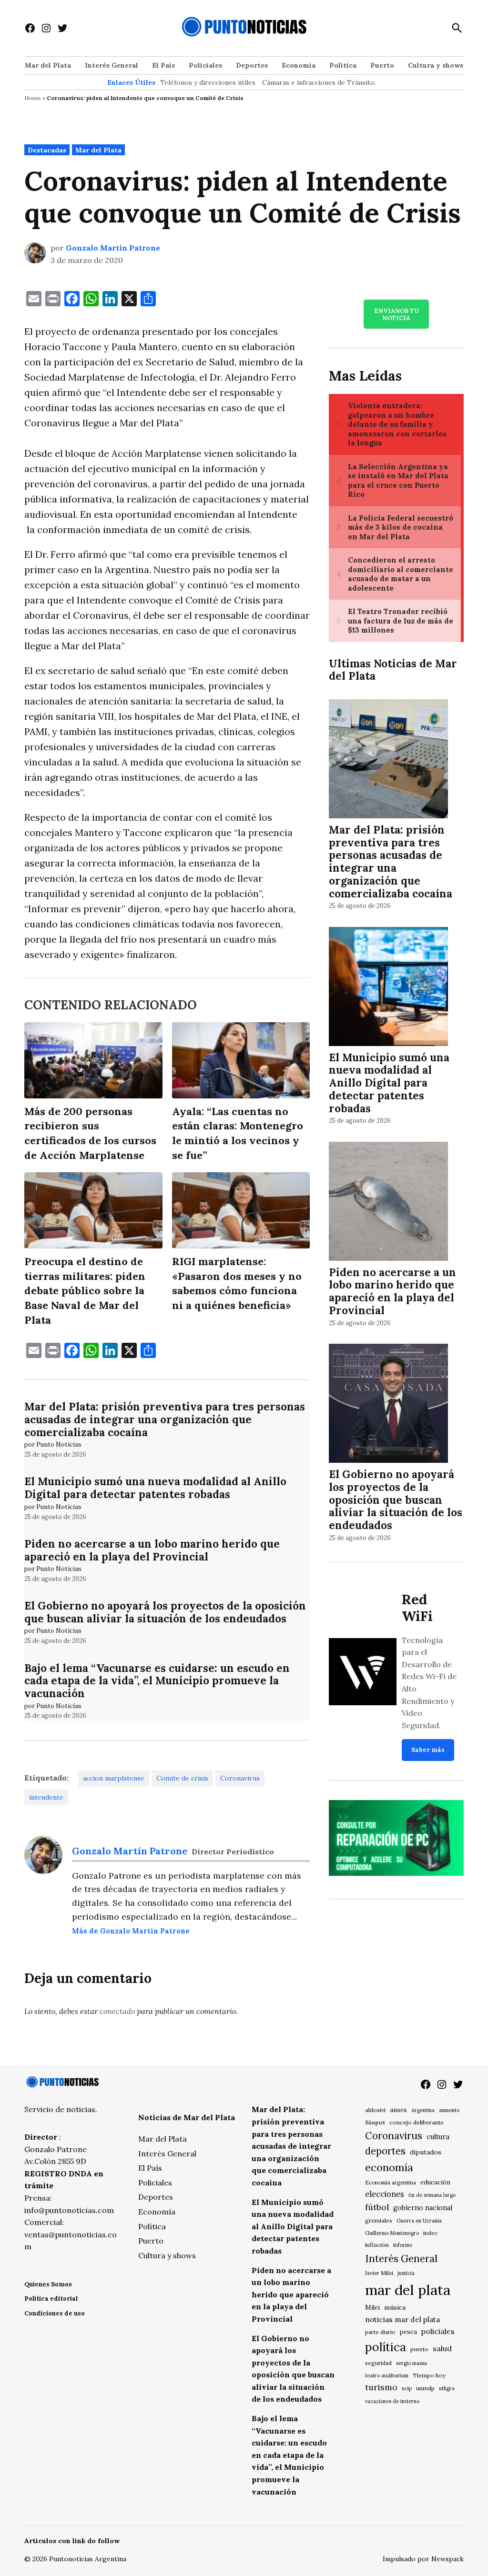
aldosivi (375, 2110)
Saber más (428, 1750)
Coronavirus (240, 1778)
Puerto (382, 65)
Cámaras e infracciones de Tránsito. (319, 82)
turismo (381, 2387)
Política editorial (51, 2299)
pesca (408, 2332)
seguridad (378, 2363)
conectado (117, 2011)
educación (435, 2182)
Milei (372, 2308)
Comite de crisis (182, 1778)
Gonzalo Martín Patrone (113, 248)
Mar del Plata (48, 65)
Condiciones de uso (55, 2313)
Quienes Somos (48, 2284)
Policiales (205, 65)
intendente (46, 1797)
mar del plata (408, 2290)
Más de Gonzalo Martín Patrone (131, 1931)
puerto (419, 2349)
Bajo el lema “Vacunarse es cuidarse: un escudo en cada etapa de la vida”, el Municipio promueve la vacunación (157, 1681)
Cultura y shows (436, 65)
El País (163, 65)
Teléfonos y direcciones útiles (208, 82)
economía (389, 2167)
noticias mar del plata (402, 2319)
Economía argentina (391, 2183)
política (386, 2347)
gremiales (379, 2220)
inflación (377, 2245)
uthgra (447, 2388)
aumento (449, 2110)
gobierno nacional (423, 2208)
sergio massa (412, 2363)
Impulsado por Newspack (423, 2559)
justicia (406, 2273)
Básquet (375, 2122)
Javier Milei (379, 2273)
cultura (438, 2137)
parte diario (380, 2332)
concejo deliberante (417, 2122)
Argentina (423, 2110)
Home (33, 98)
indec (430, 2233)
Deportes (252, 65)
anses (398, 2110)
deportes (385, 2151)
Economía (299, 65)
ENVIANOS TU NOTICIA (396, 314)
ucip (407, 2388)
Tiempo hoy (429, 2375)
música (395, 2307)
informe (403, 2245)
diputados (426, 2152)
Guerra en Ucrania (419, 2221)
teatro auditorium (387, 2375)
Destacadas (47, 150)
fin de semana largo (432, 2195)
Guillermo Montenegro (392, 2233)
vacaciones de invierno (392, 2401)
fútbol (377, 2207)
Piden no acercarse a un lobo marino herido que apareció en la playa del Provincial (152, 1550)
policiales (438, 2331)
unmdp (425, 2388)
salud (442, 2348)
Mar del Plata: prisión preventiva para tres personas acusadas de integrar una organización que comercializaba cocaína (165, 1419)
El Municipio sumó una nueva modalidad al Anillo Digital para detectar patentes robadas (155, 1488)
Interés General (112, 65)
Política (343, 65)
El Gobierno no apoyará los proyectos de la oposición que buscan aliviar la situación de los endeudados (165, 1612)
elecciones (385, 2194)
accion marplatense (114, 1778)
